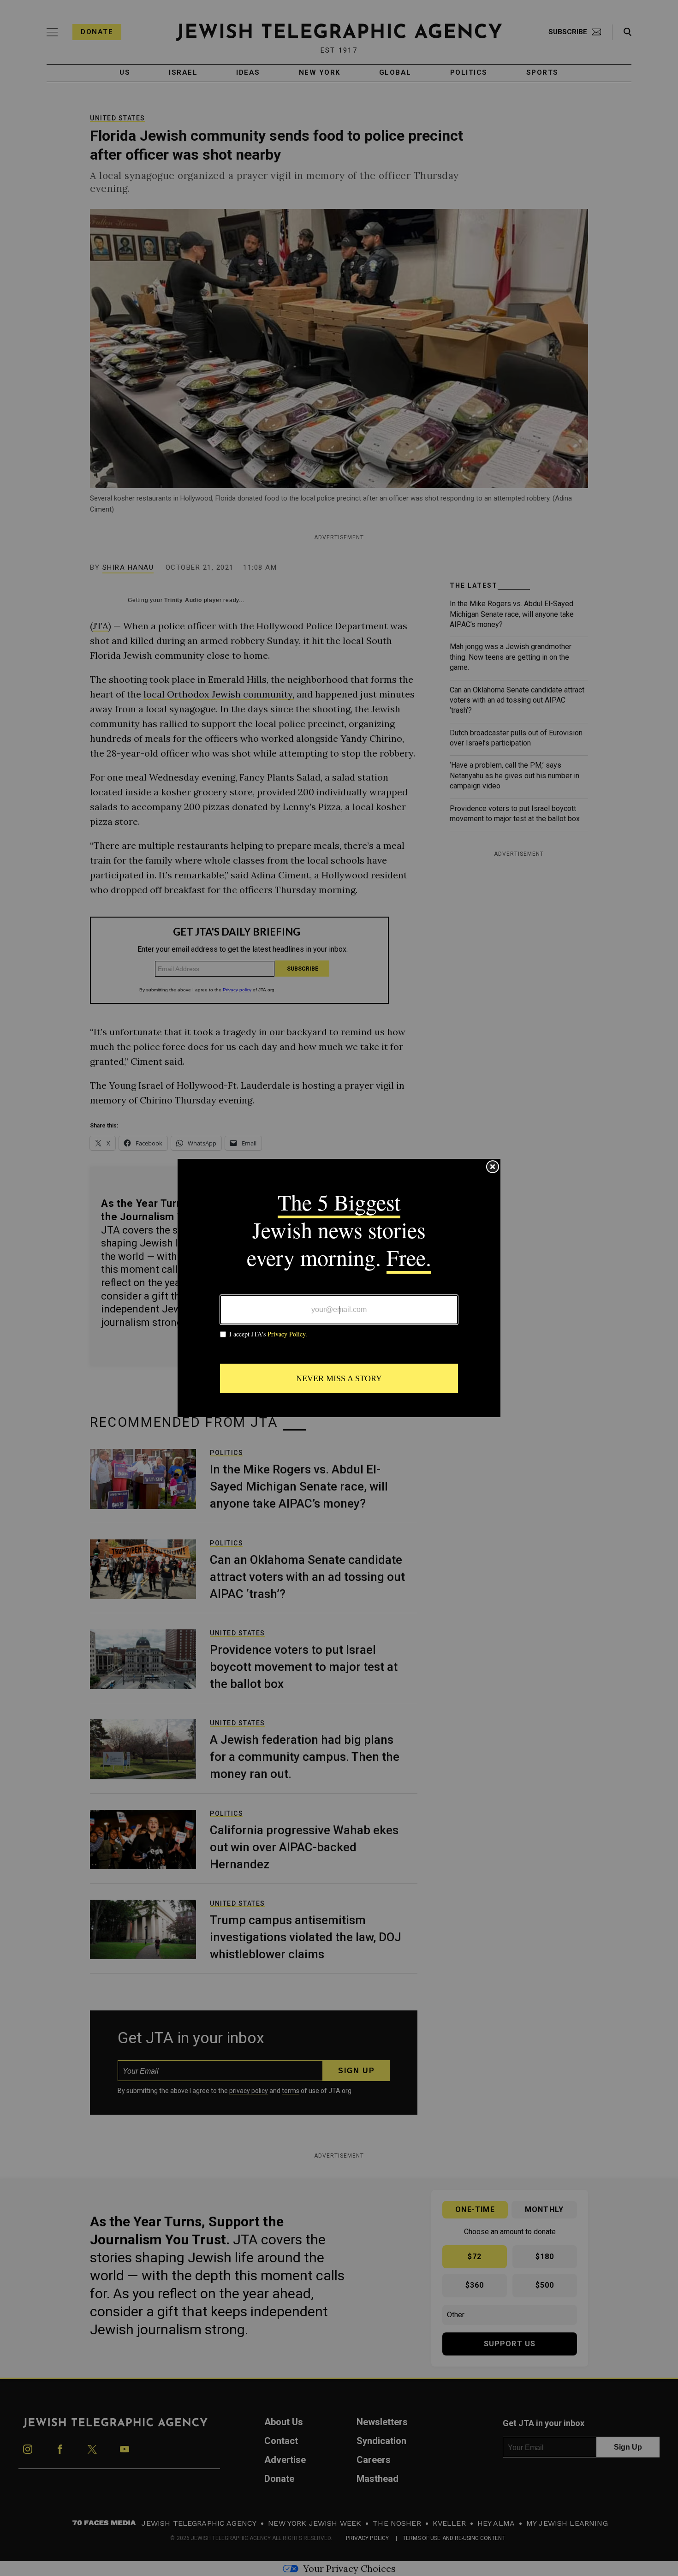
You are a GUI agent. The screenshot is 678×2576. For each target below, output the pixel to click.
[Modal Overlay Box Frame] (339, 1288)
